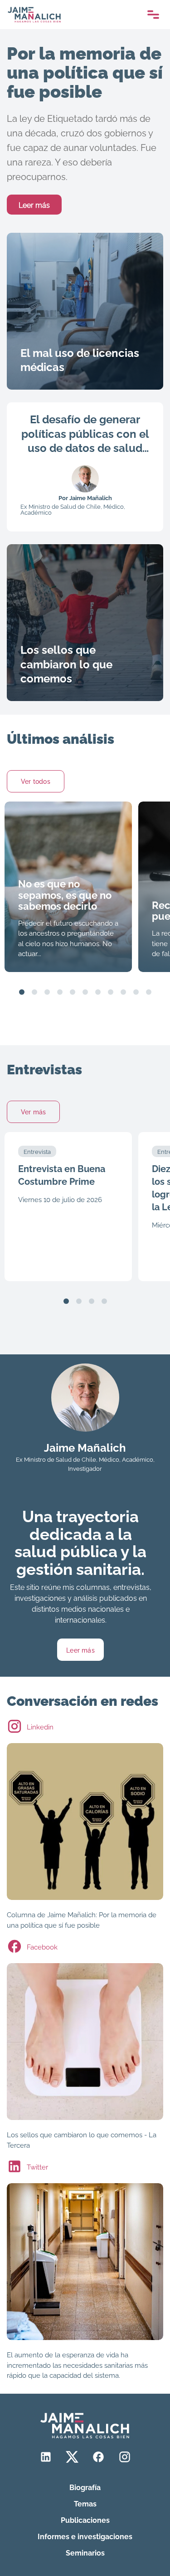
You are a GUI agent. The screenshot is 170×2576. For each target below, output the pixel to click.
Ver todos (36, 781)
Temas (85, 2503)
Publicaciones (85, 2520)
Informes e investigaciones (85, 2536)
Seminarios (85, 2552)
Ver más (33, 1111)
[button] (22, 992)
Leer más (34, 205)
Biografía (85, 2487)
